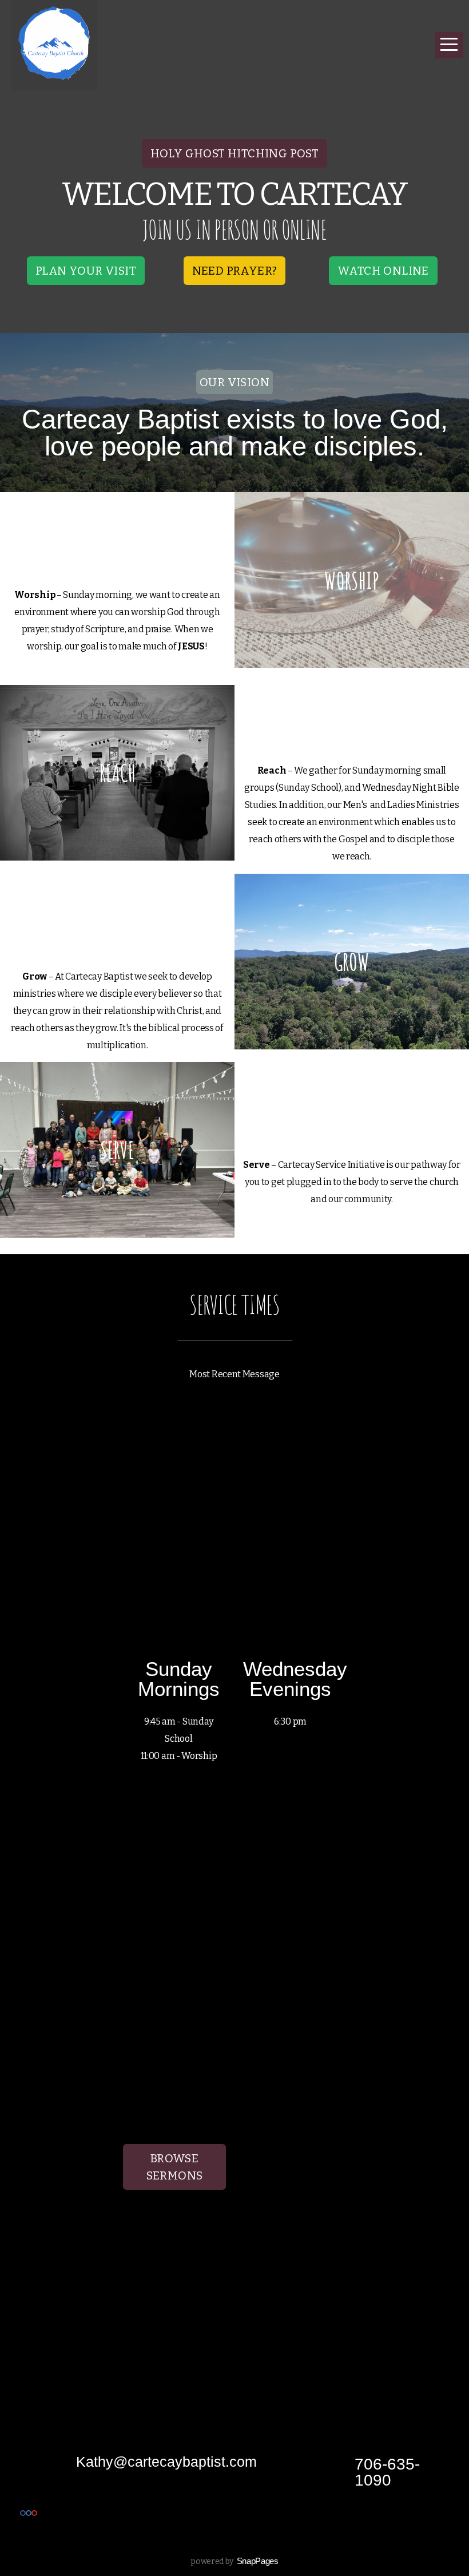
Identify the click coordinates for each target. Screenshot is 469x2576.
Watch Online (383, 271)
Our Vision (234, 382)
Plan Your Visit (86, 271)
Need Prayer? (235, 271)
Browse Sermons (175, 2167)
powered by (234, 2561)
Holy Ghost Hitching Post (235, 153)
